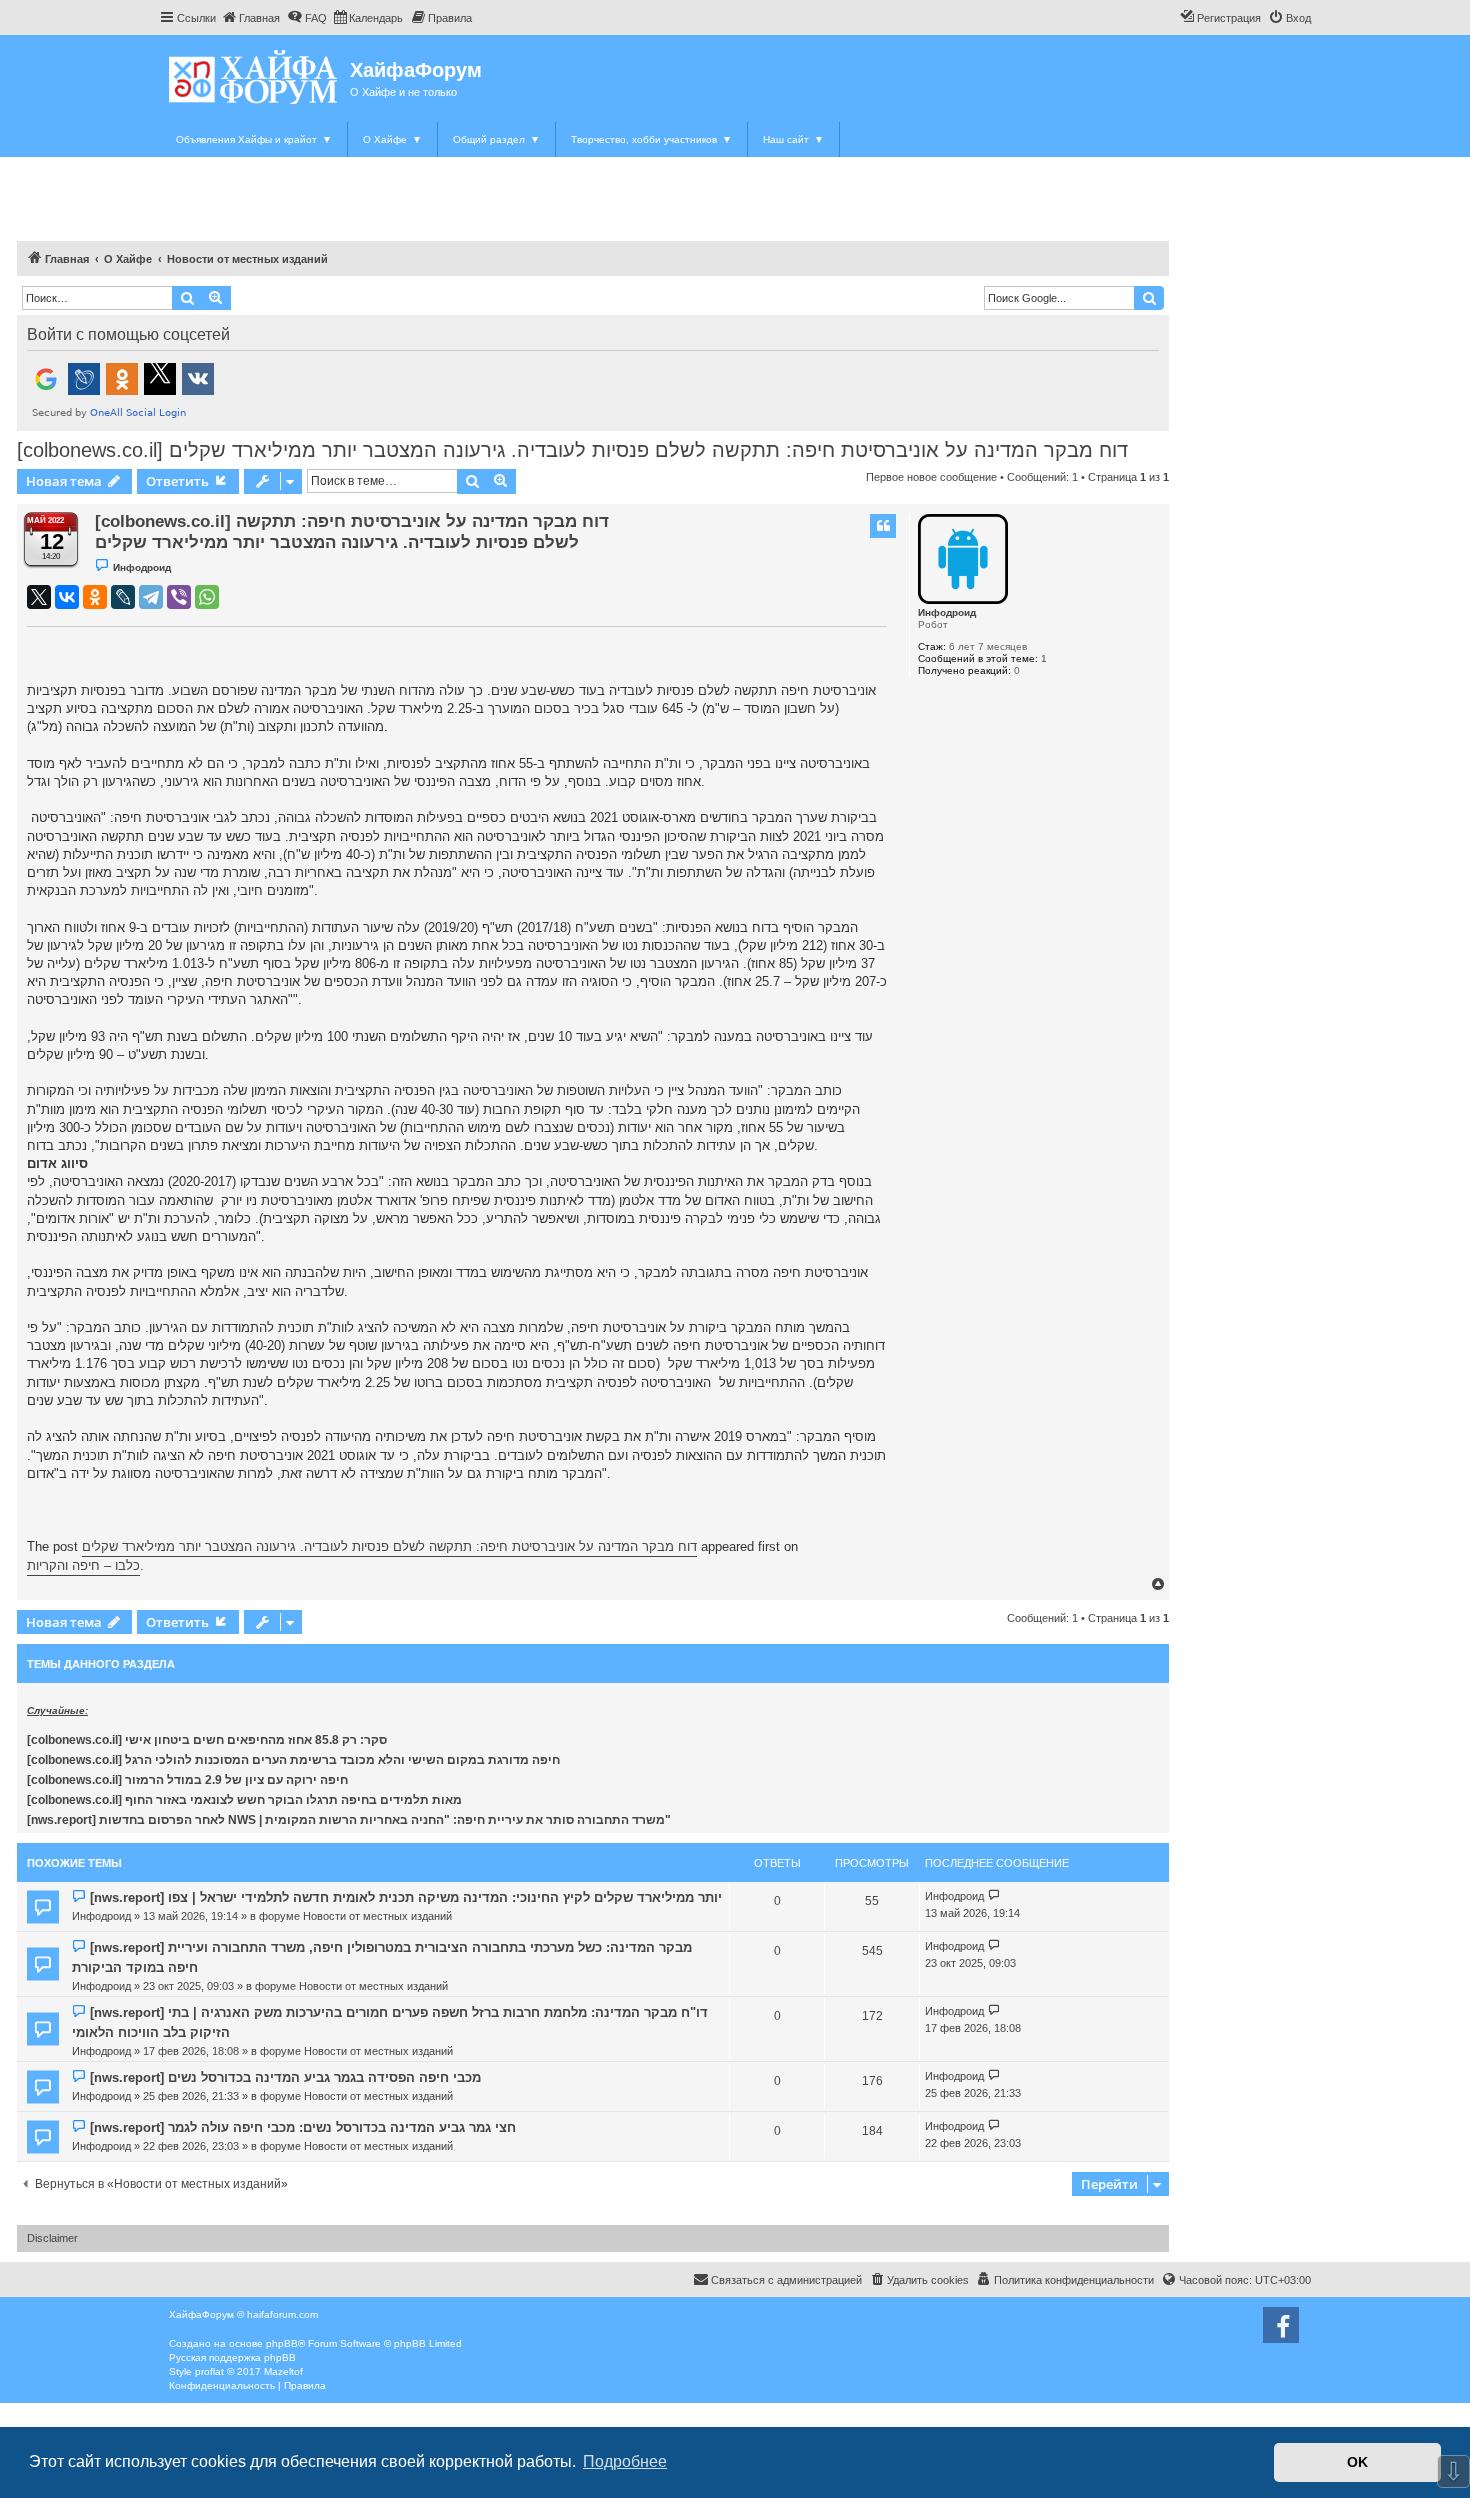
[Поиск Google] (1149, 298)
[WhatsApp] (207, 597)
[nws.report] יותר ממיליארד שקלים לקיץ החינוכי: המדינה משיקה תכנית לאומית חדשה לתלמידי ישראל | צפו (406, 1897)
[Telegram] (151, 597)
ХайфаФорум (416, 70)
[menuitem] (250, 18)
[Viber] (179, 597)
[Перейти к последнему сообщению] (994, 1896)
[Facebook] (1281, 2325)
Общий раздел (496, 139)
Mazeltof (283, 2371)
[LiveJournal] (123, 597)
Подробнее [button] (625, 2461)
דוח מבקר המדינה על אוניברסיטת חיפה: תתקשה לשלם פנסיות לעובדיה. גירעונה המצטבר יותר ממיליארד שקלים (389, 1546)
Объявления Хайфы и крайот (254, 139)
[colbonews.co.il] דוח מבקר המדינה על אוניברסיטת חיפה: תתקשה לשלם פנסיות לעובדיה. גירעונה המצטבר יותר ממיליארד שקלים (572, 450)
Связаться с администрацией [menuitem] (786, 2280)
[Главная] (254, 76)
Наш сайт (793, 139)
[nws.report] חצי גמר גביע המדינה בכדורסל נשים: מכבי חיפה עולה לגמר (303, 2127)
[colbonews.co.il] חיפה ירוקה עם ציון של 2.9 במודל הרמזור (187, 1780)
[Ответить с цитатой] (883, 526)
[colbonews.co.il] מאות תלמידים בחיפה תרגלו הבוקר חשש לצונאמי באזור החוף (244, 1800)
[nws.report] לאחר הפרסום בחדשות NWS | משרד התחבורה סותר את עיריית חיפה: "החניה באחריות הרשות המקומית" (349, 1820)
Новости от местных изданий (377, 1916)
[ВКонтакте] (67, 597)
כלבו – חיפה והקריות (83, 1565)
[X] (39, 597)
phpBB (282, 2343)
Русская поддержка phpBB (232, 2357)
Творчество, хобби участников (651, 139)
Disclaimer (52, 2238)
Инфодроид (947, 612)
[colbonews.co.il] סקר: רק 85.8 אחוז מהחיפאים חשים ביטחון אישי (207, 1740)
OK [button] (1357, 2462)
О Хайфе (392, 139)
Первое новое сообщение (931, 477)
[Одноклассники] (95, 597)
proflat (209, 2371)
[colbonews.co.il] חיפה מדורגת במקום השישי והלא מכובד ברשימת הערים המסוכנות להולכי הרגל (293, 1760)
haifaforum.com (282, 2314)
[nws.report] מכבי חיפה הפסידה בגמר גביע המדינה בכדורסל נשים (285, 2077)
